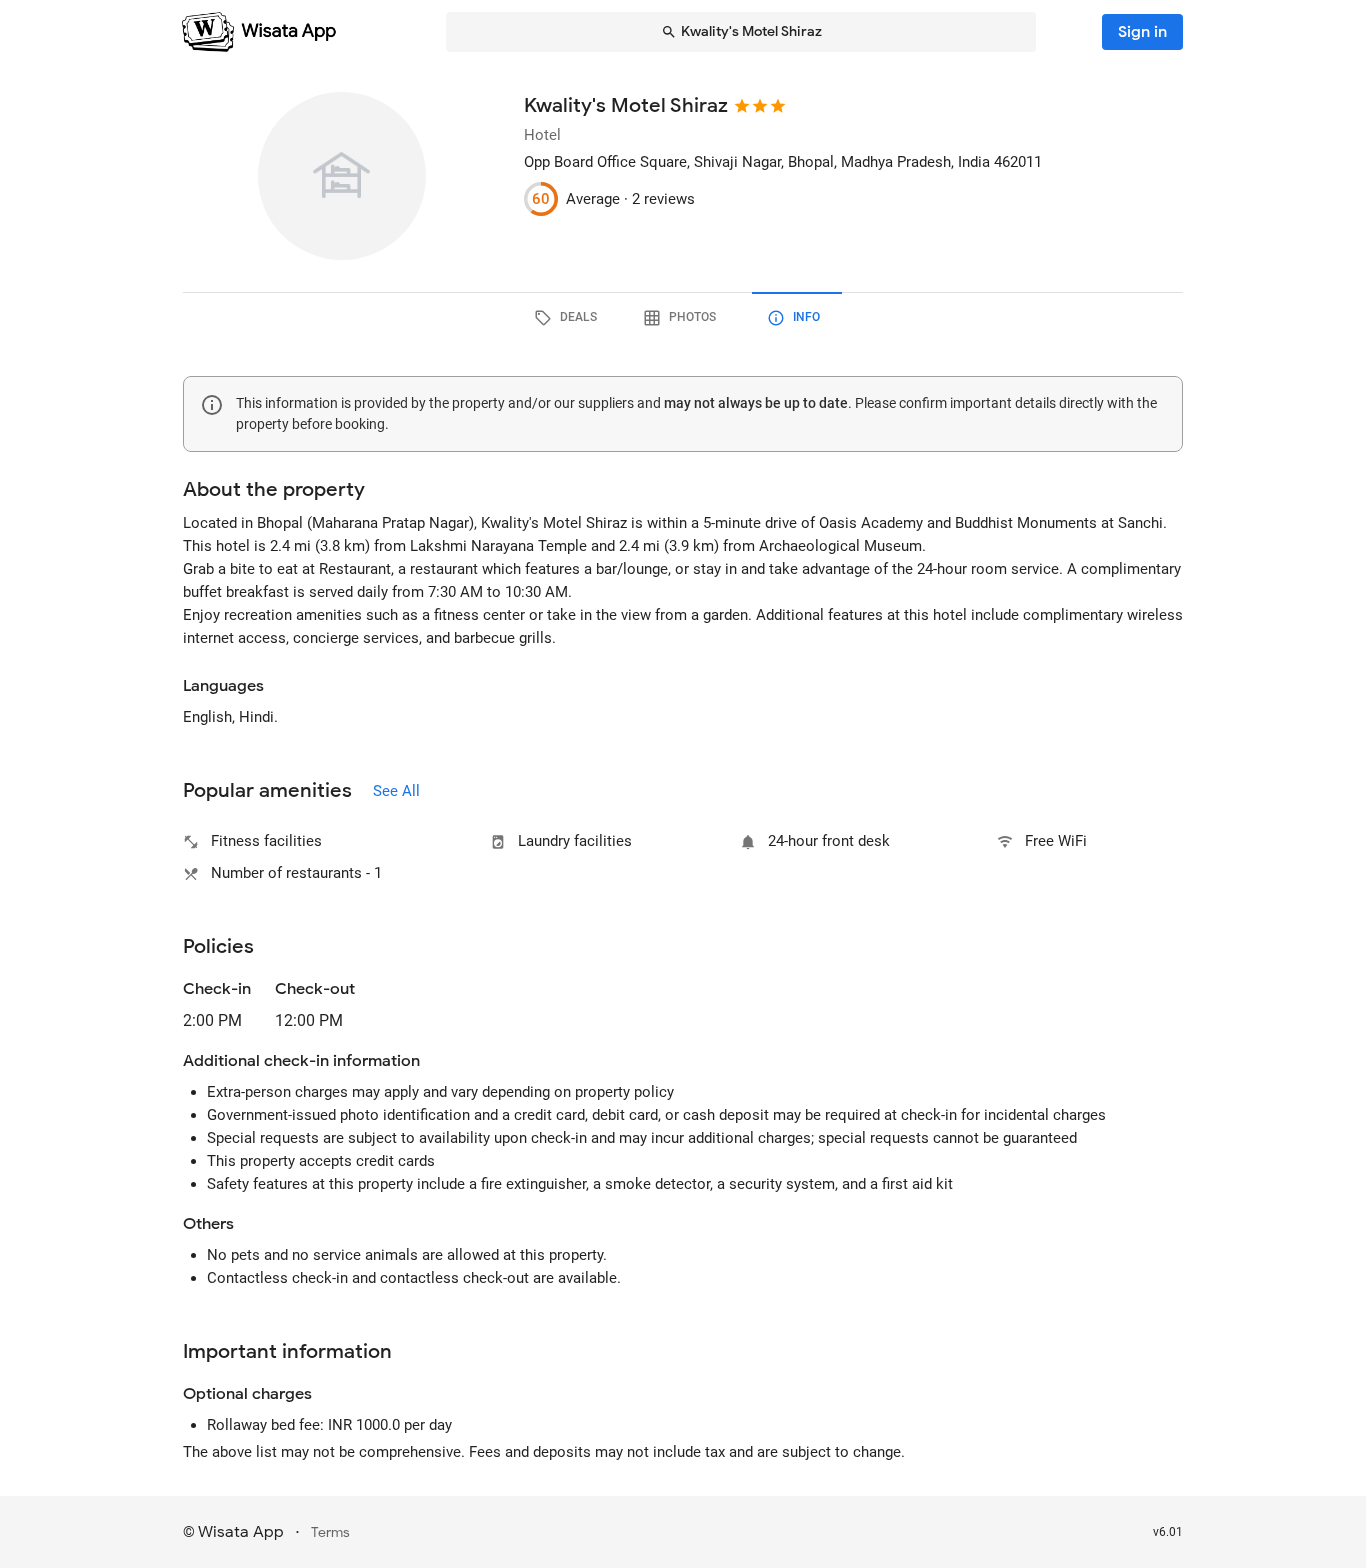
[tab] (569, 318)
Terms (330, 1532)
